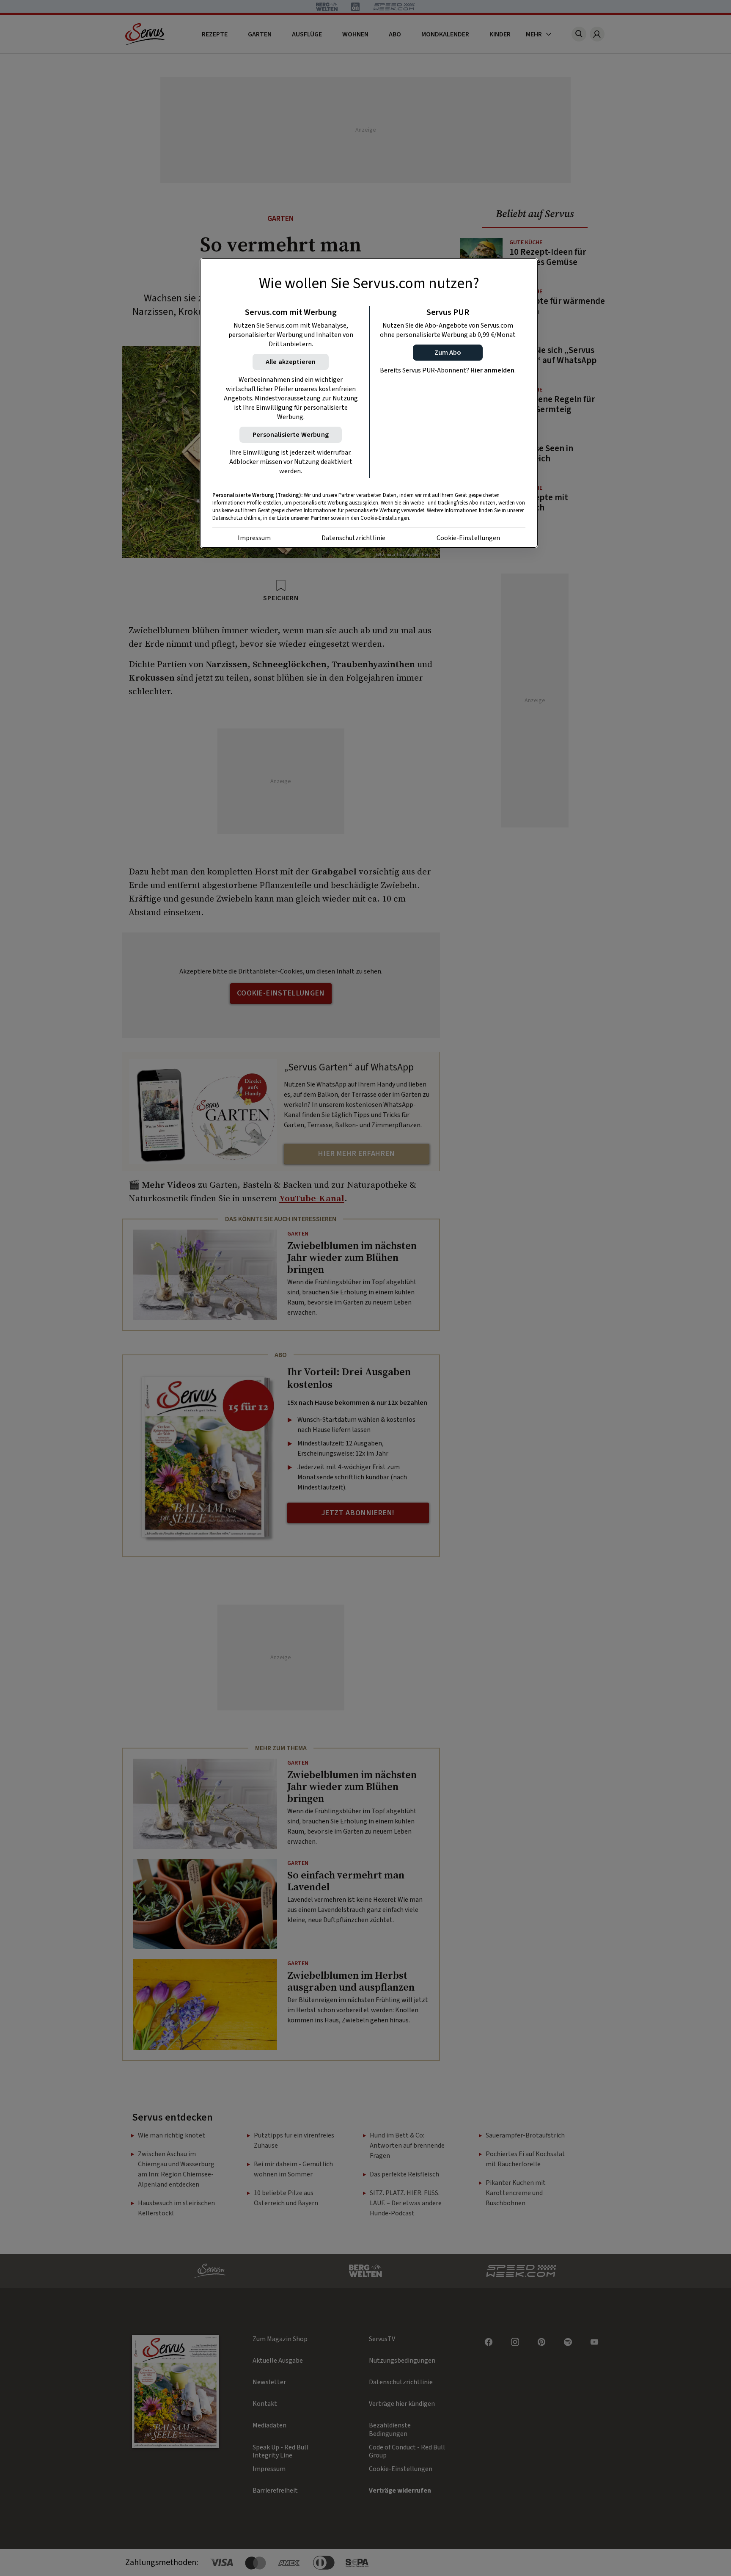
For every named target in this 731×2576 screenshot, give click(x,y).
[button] (448, 353)
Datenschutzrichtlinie (353, 538)
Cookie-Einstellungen (468, 538)
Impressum (254, 538)
